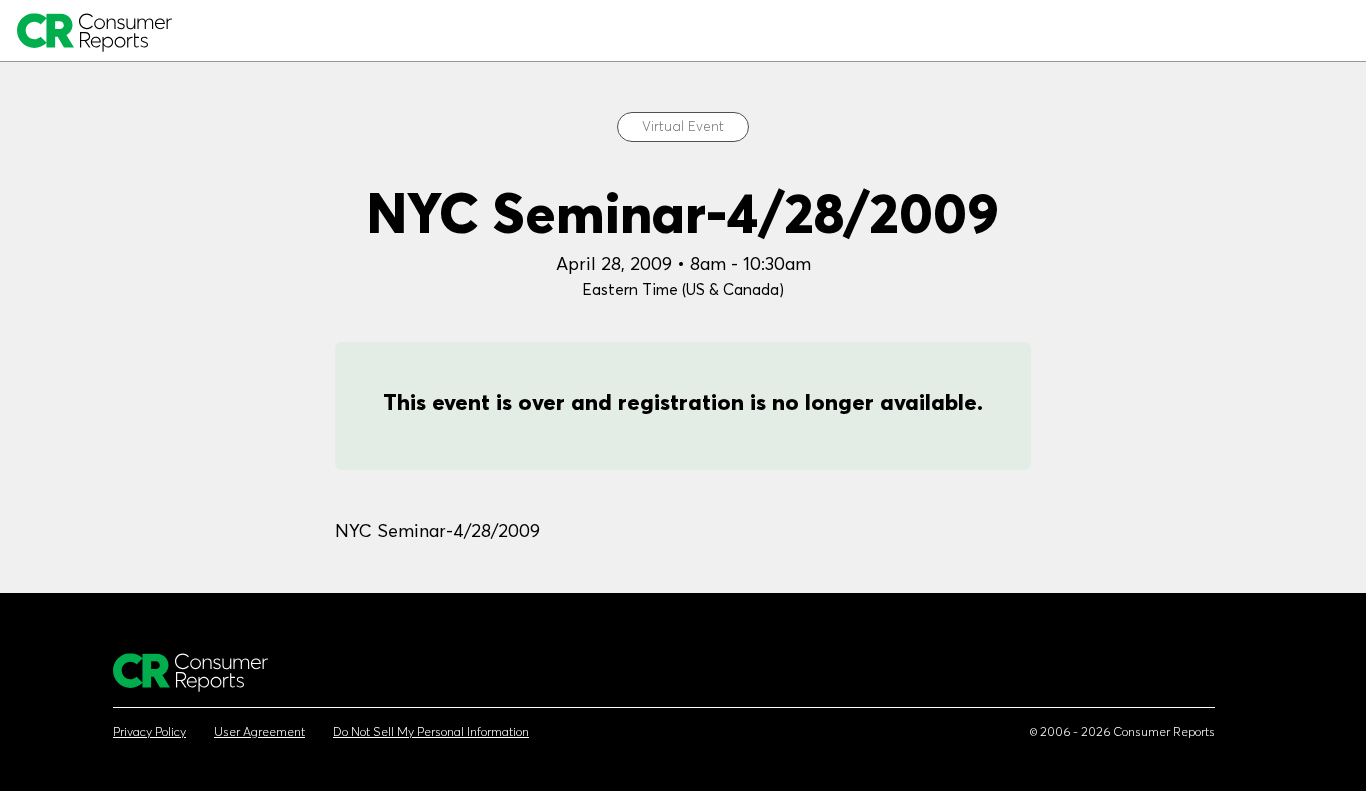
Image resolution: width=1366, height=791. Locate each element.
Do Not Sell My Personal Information (431, 732)
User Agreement (259, 732)
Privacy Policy (149, 732)
